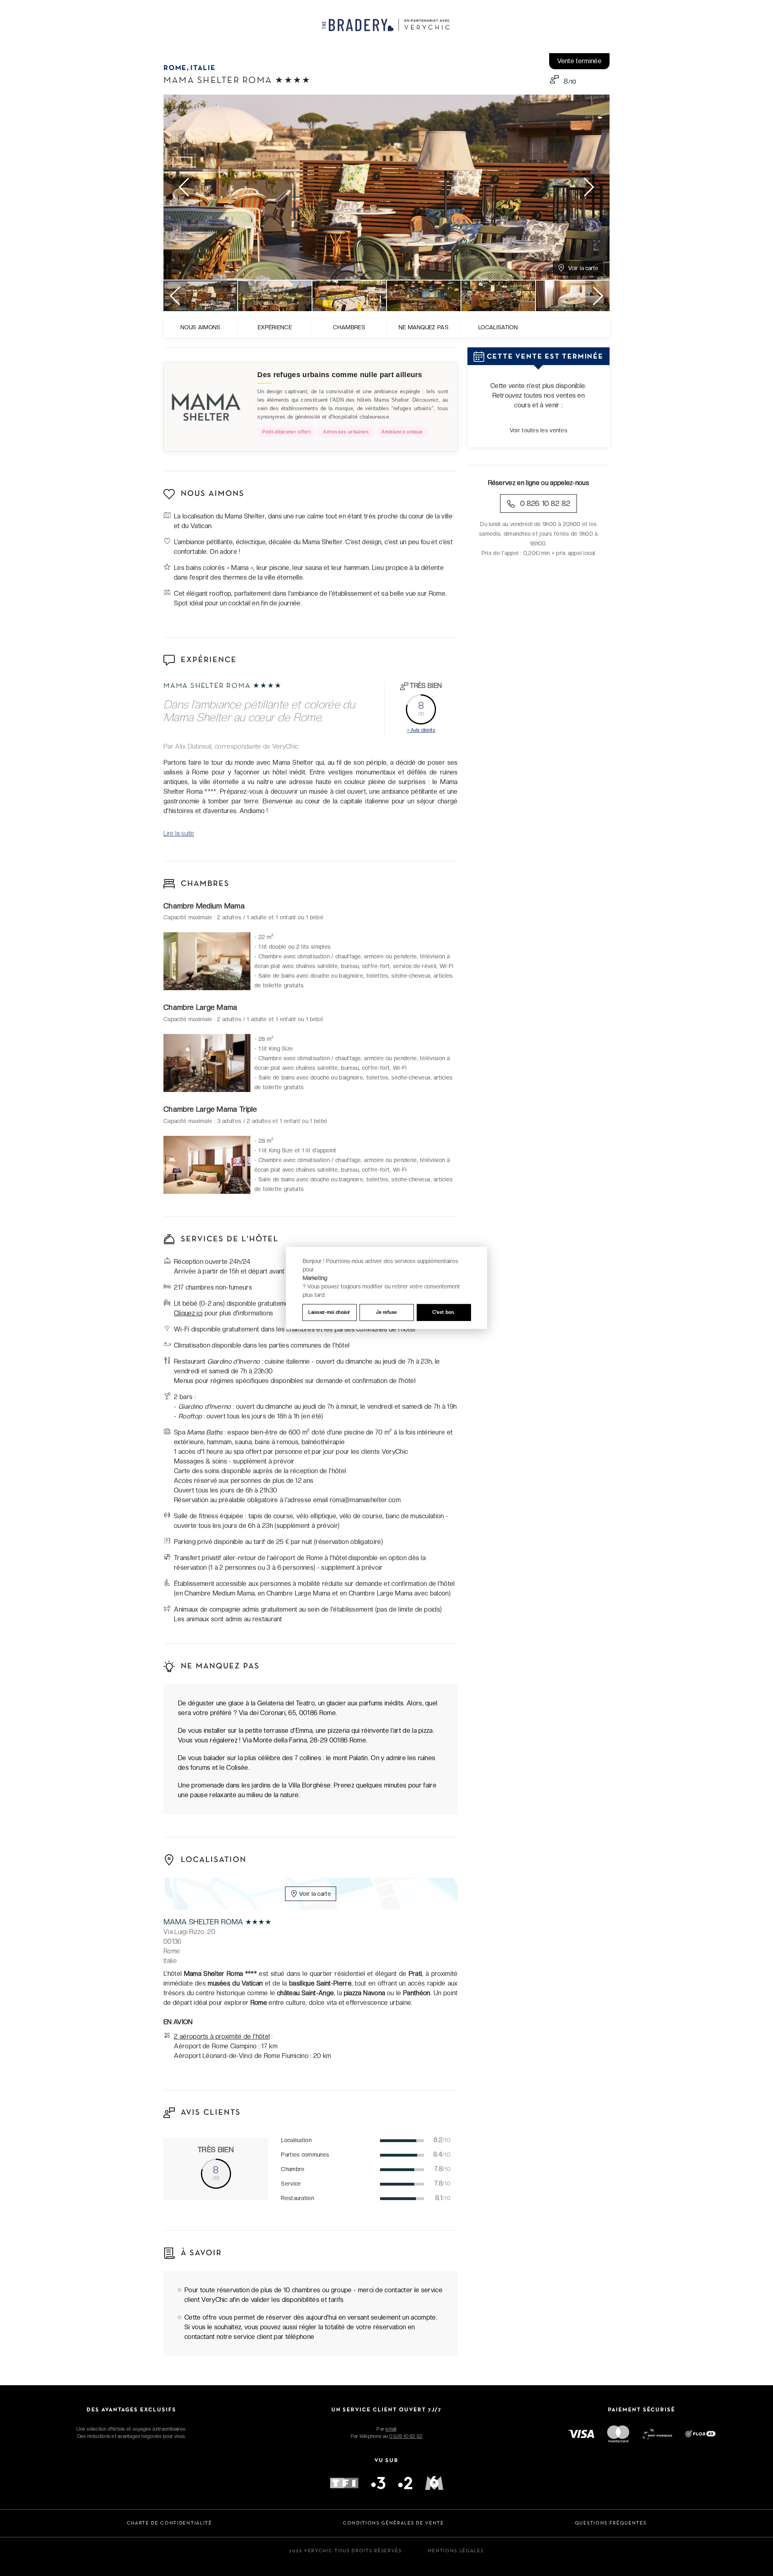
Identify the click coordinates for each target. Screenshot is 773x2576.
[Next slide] (588, 187)
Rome (175, 68)
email (391, 2429)
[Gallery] (386, 187)
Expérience (275, 327)
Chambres (349, 327)
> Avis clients (421, 730)
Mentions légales (456, 2551)
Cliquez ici (188, 1313)
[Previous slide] (185, 187)
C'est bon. (444, 1312)
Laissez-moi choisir (329, 1312)
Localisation (498, 327)
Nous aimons (200, 327)
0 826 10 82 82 (544, 503)
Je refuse (386, 1312)
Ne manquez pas (424, 327)
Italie (203, 68)
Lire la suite (179, 833)
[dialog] (386, 1288)
